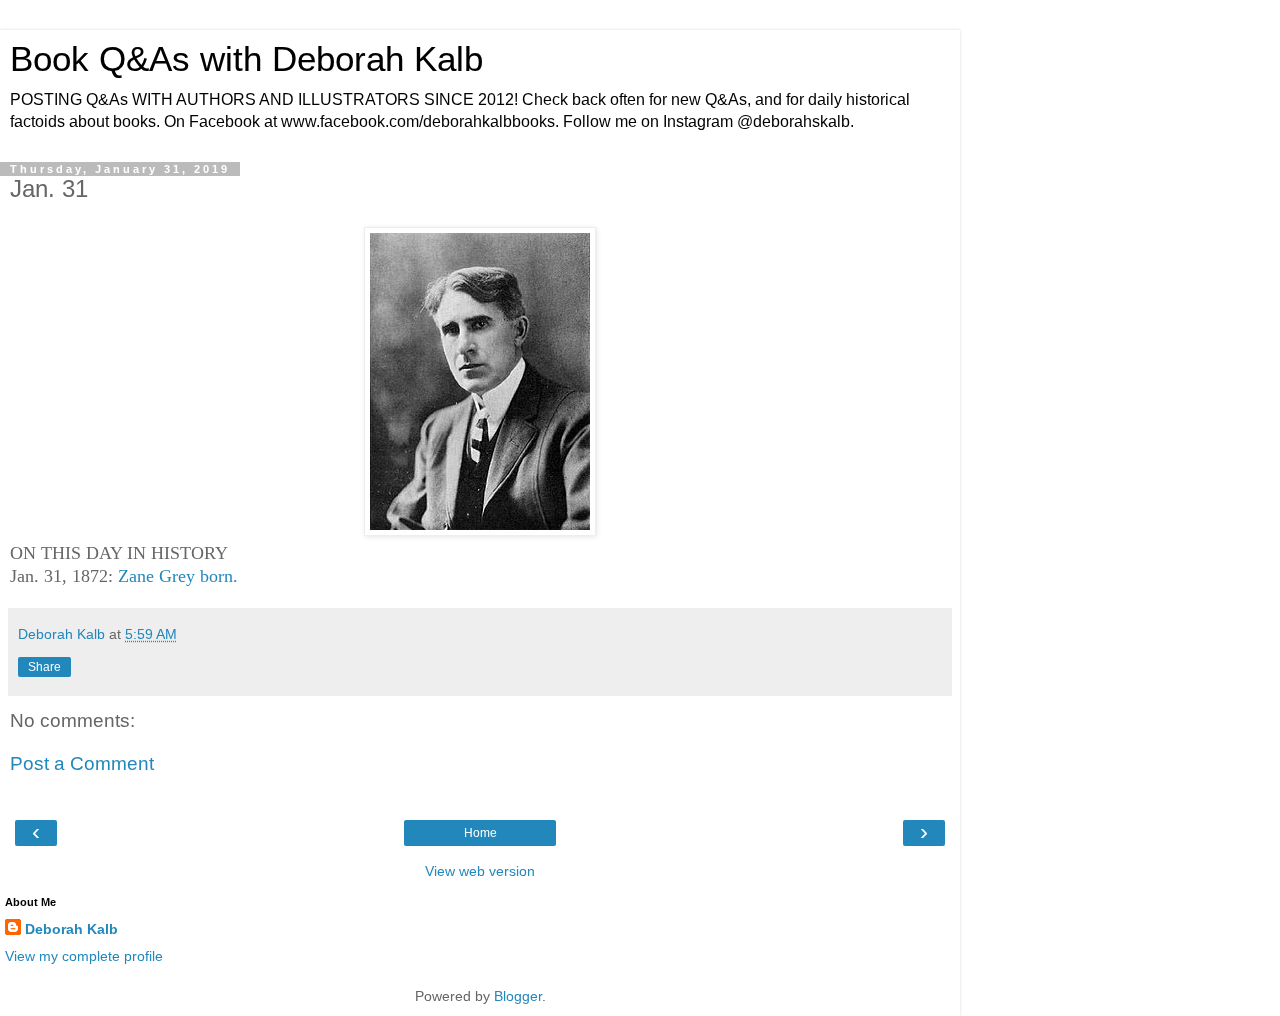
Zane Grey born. (178, 576)
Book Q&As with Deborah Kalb (246, 59)
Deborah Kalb (71, 929)
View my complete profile (84, 956)
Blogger (518, 996)
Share (44, 667)
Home (480, 833)
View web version (480, 871)
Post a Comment (82, 763)
